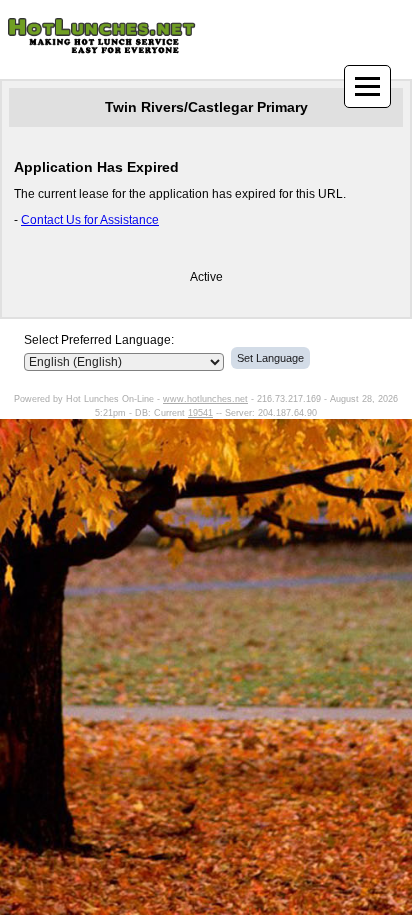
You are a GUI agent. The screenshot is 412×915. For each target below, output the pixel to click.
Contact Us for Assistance (90, 220)
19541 (200, 413)
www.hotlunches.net (205, 399)
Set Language (270, 358)
